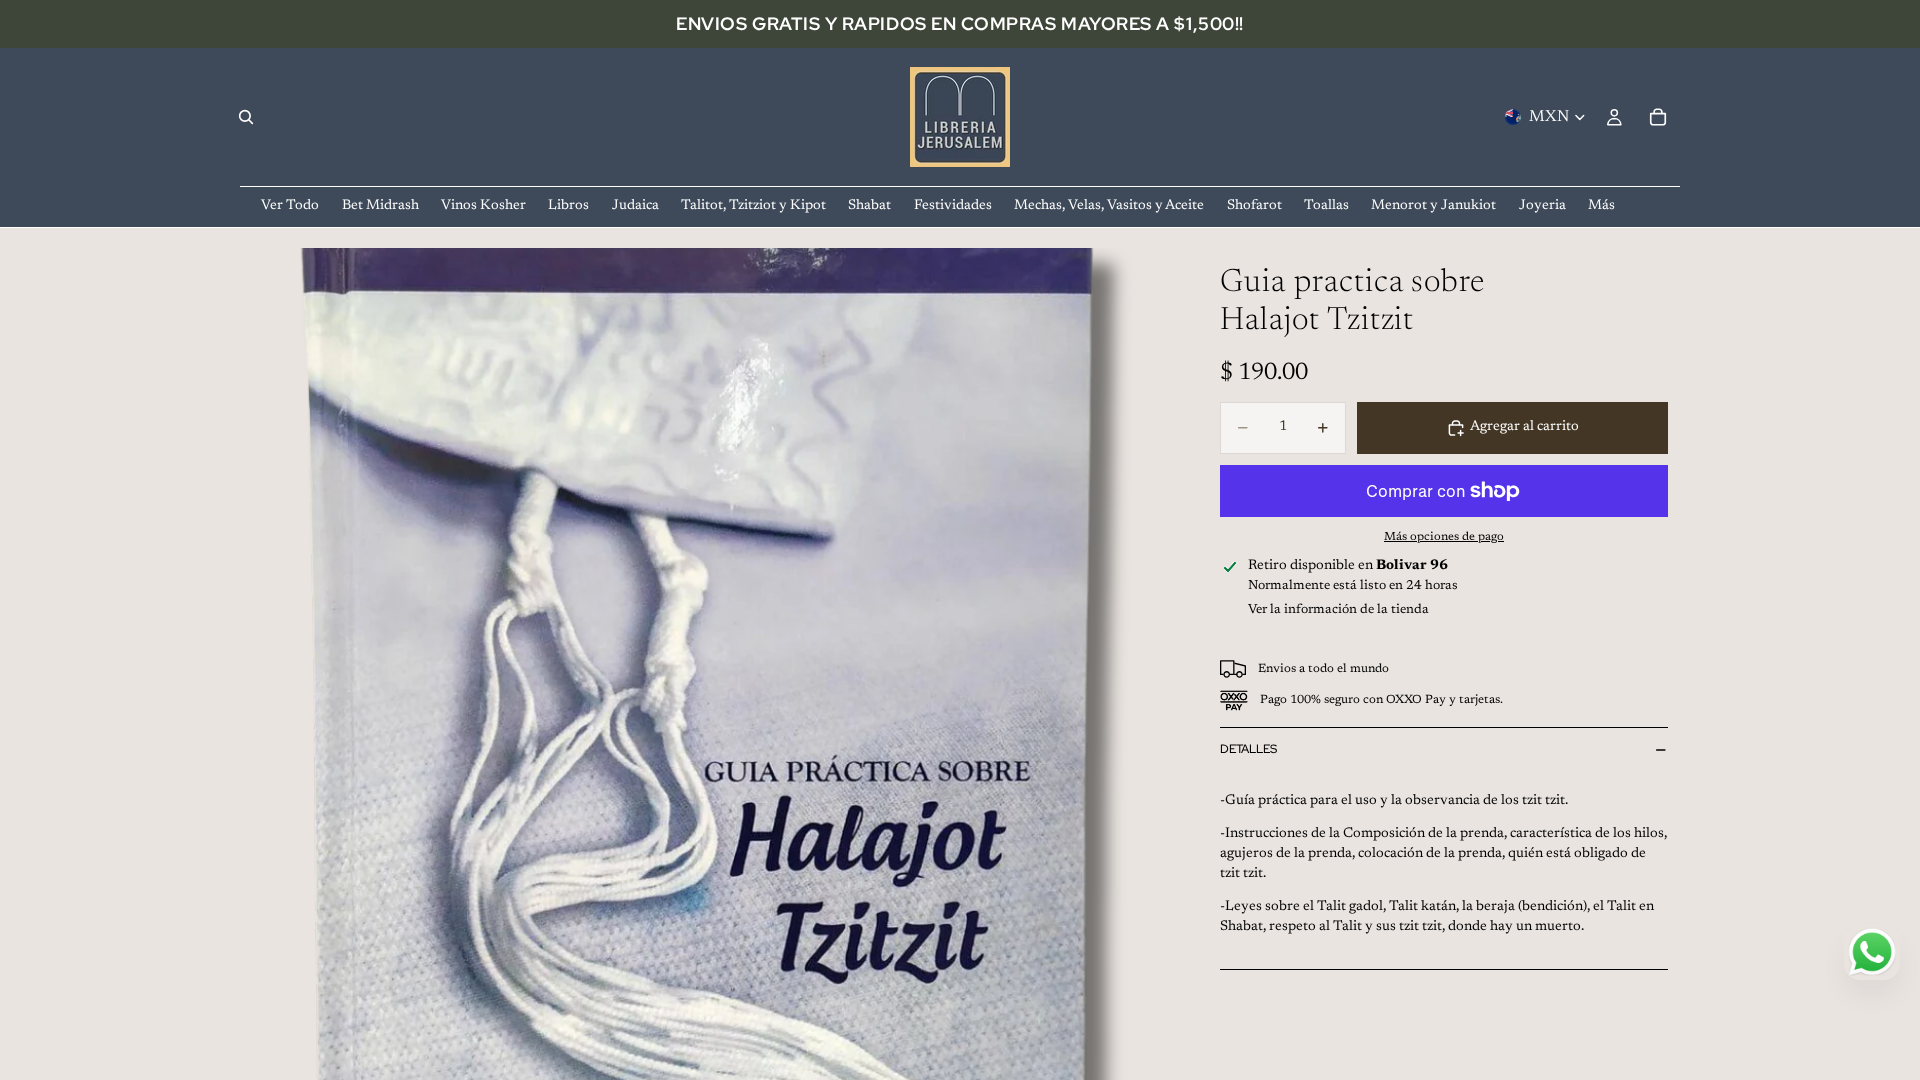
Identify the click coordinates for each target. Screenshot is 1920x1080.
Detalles (1248, 749)
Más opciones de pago (1444, 537)
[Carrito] (1658, 117)
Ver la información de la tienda (1338, 609)
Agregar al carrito (1524, 427)
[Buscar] (246, 117)
